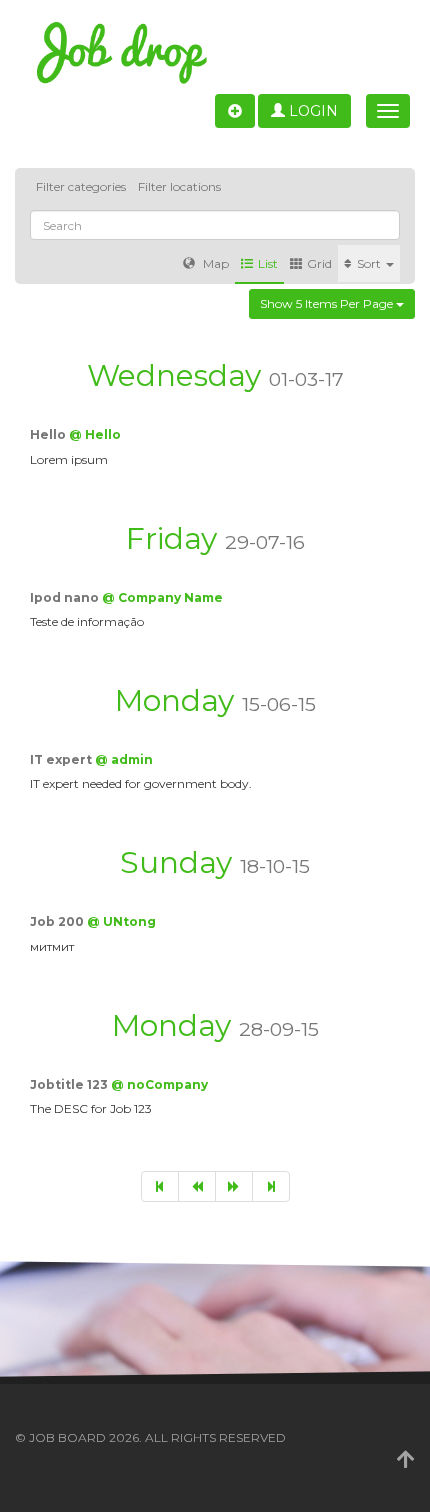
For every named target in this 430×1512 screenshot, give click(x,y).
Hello (49, 434)
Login (311, 111)
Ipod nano (66, 597)
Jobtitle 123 (70, 1084)
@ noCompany (159, 1084)
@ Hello (95, 434)
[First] (160, 1186)
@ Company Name (162, 597)
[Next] (234, 1186)
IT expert (62, 759)
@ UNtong (121, 921)
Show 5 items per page (328, 303)
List (268, 263)
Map (214, 263)
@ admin (124, 759)
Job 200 (58, 921)
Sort (370, 263)
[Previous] (197, 1186)
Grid (319, 263)
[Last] (271, 1186)
